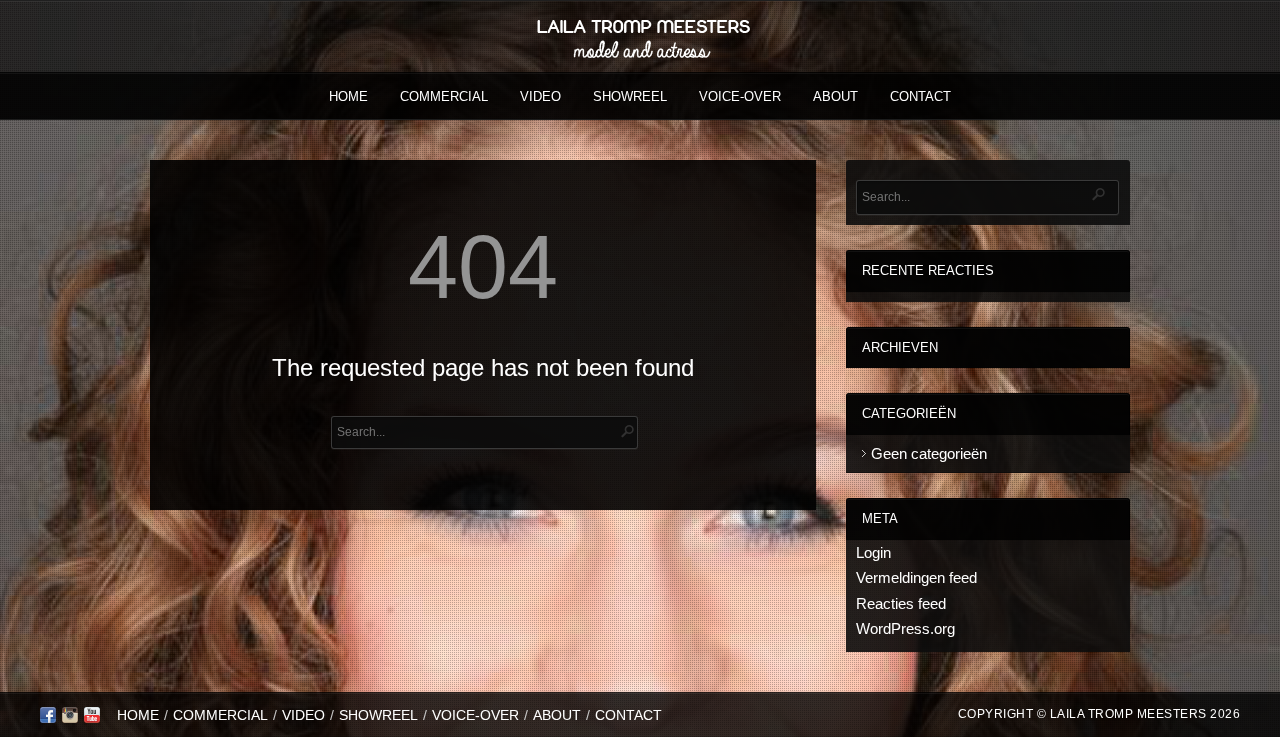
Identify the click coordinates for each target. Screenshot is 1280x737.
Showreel (630, 96)
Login (873, 552)
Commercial (444, 96)
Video (540, 96)
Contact (920, 96)
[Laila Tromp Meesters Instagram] (70, 719)
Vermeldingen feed (916, 577)
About (835, 96)
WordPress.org (905, 628)
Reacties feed (901, 603)
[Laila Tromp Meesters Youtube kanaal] (92, 719)
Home (348, 96)
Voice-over (740, 96)
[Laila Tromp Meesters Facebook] (48, 719)
